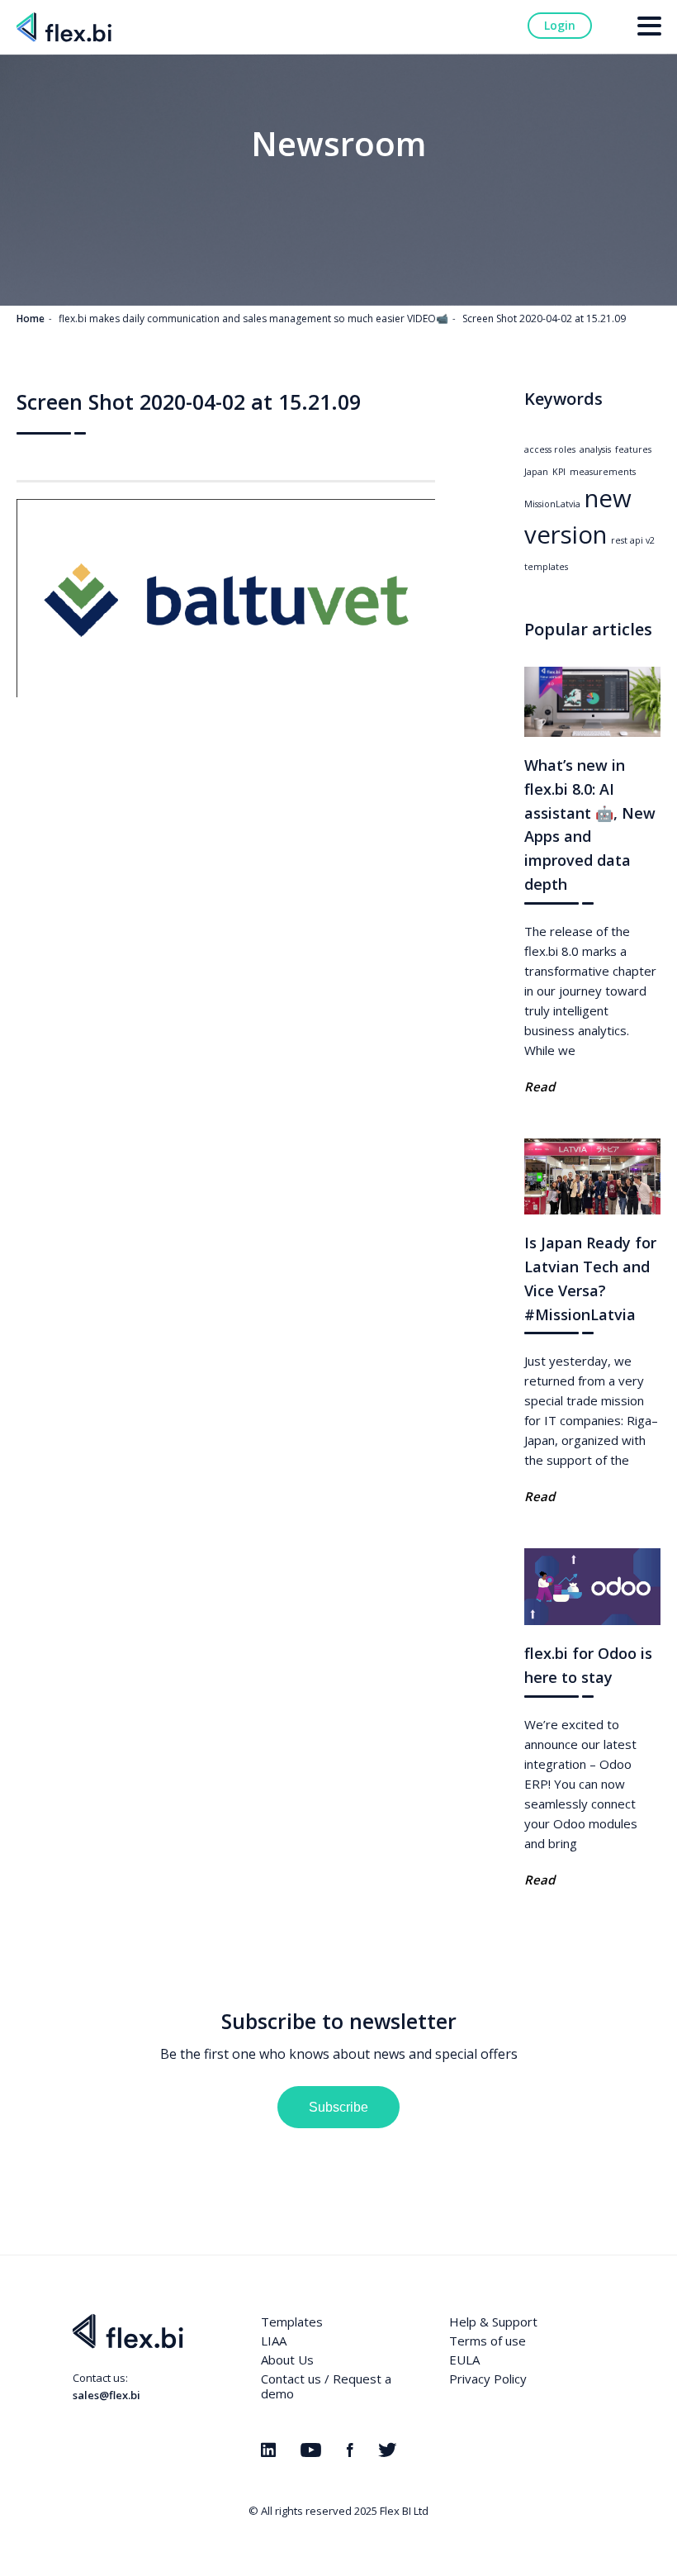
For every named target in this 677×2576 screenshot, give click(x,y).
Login (560, 25)
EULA (464, 2360)
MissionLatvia (552, 504)
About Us (287, 2360)
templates (546, 567)
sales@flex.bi (107, 2395)
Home (31, 318)
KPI (559, 472)
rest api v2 (633, 540)
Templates (292, 2322)
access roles (550, 449)
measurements (603, 472)
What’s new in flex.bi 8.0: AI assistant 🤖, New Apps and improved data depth (590, 825)
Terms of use (488, 2341)
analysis (595, 449)
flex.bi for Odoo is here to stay (588, 1665)
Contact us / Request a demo (326, 2386)
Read (540, 1086)
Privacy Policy (488, 2379)
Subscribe (338, 2107)
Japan (536, 472)
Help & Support (493, 2322)
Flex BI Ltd (404, 2511)
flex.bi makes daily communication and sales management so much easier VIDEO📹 (253, 318)
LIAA (274, 2341)
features (633, 449)
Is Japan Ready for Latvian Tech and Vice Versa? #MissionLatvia (590, 1278)
